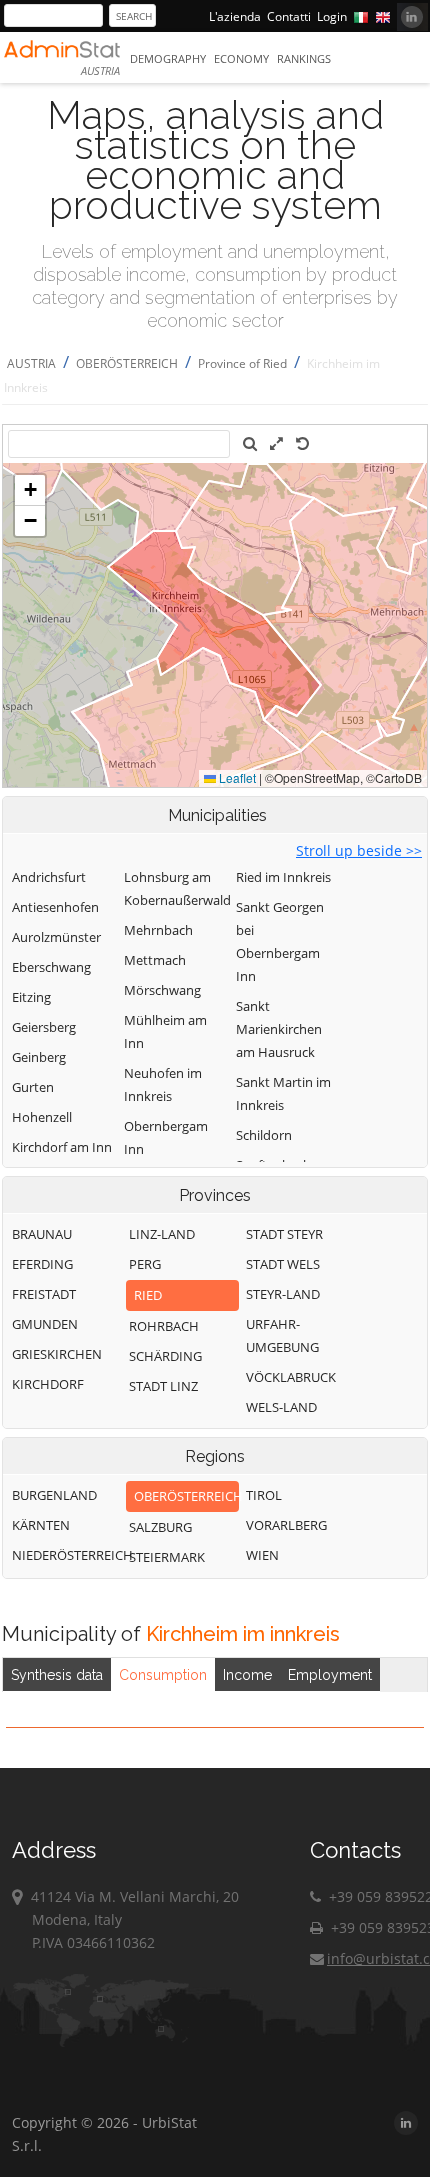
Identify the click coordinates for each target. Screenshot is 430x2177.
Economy (241, 58)
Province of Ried (242, 363)
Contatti (289, 16)
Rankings (304, 58)
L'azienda (235, 16)
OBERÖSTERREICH (127, 363)
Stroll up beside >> (359, 850)
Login (332, 16)
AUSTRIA (31, 363)
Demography (168, 58)
